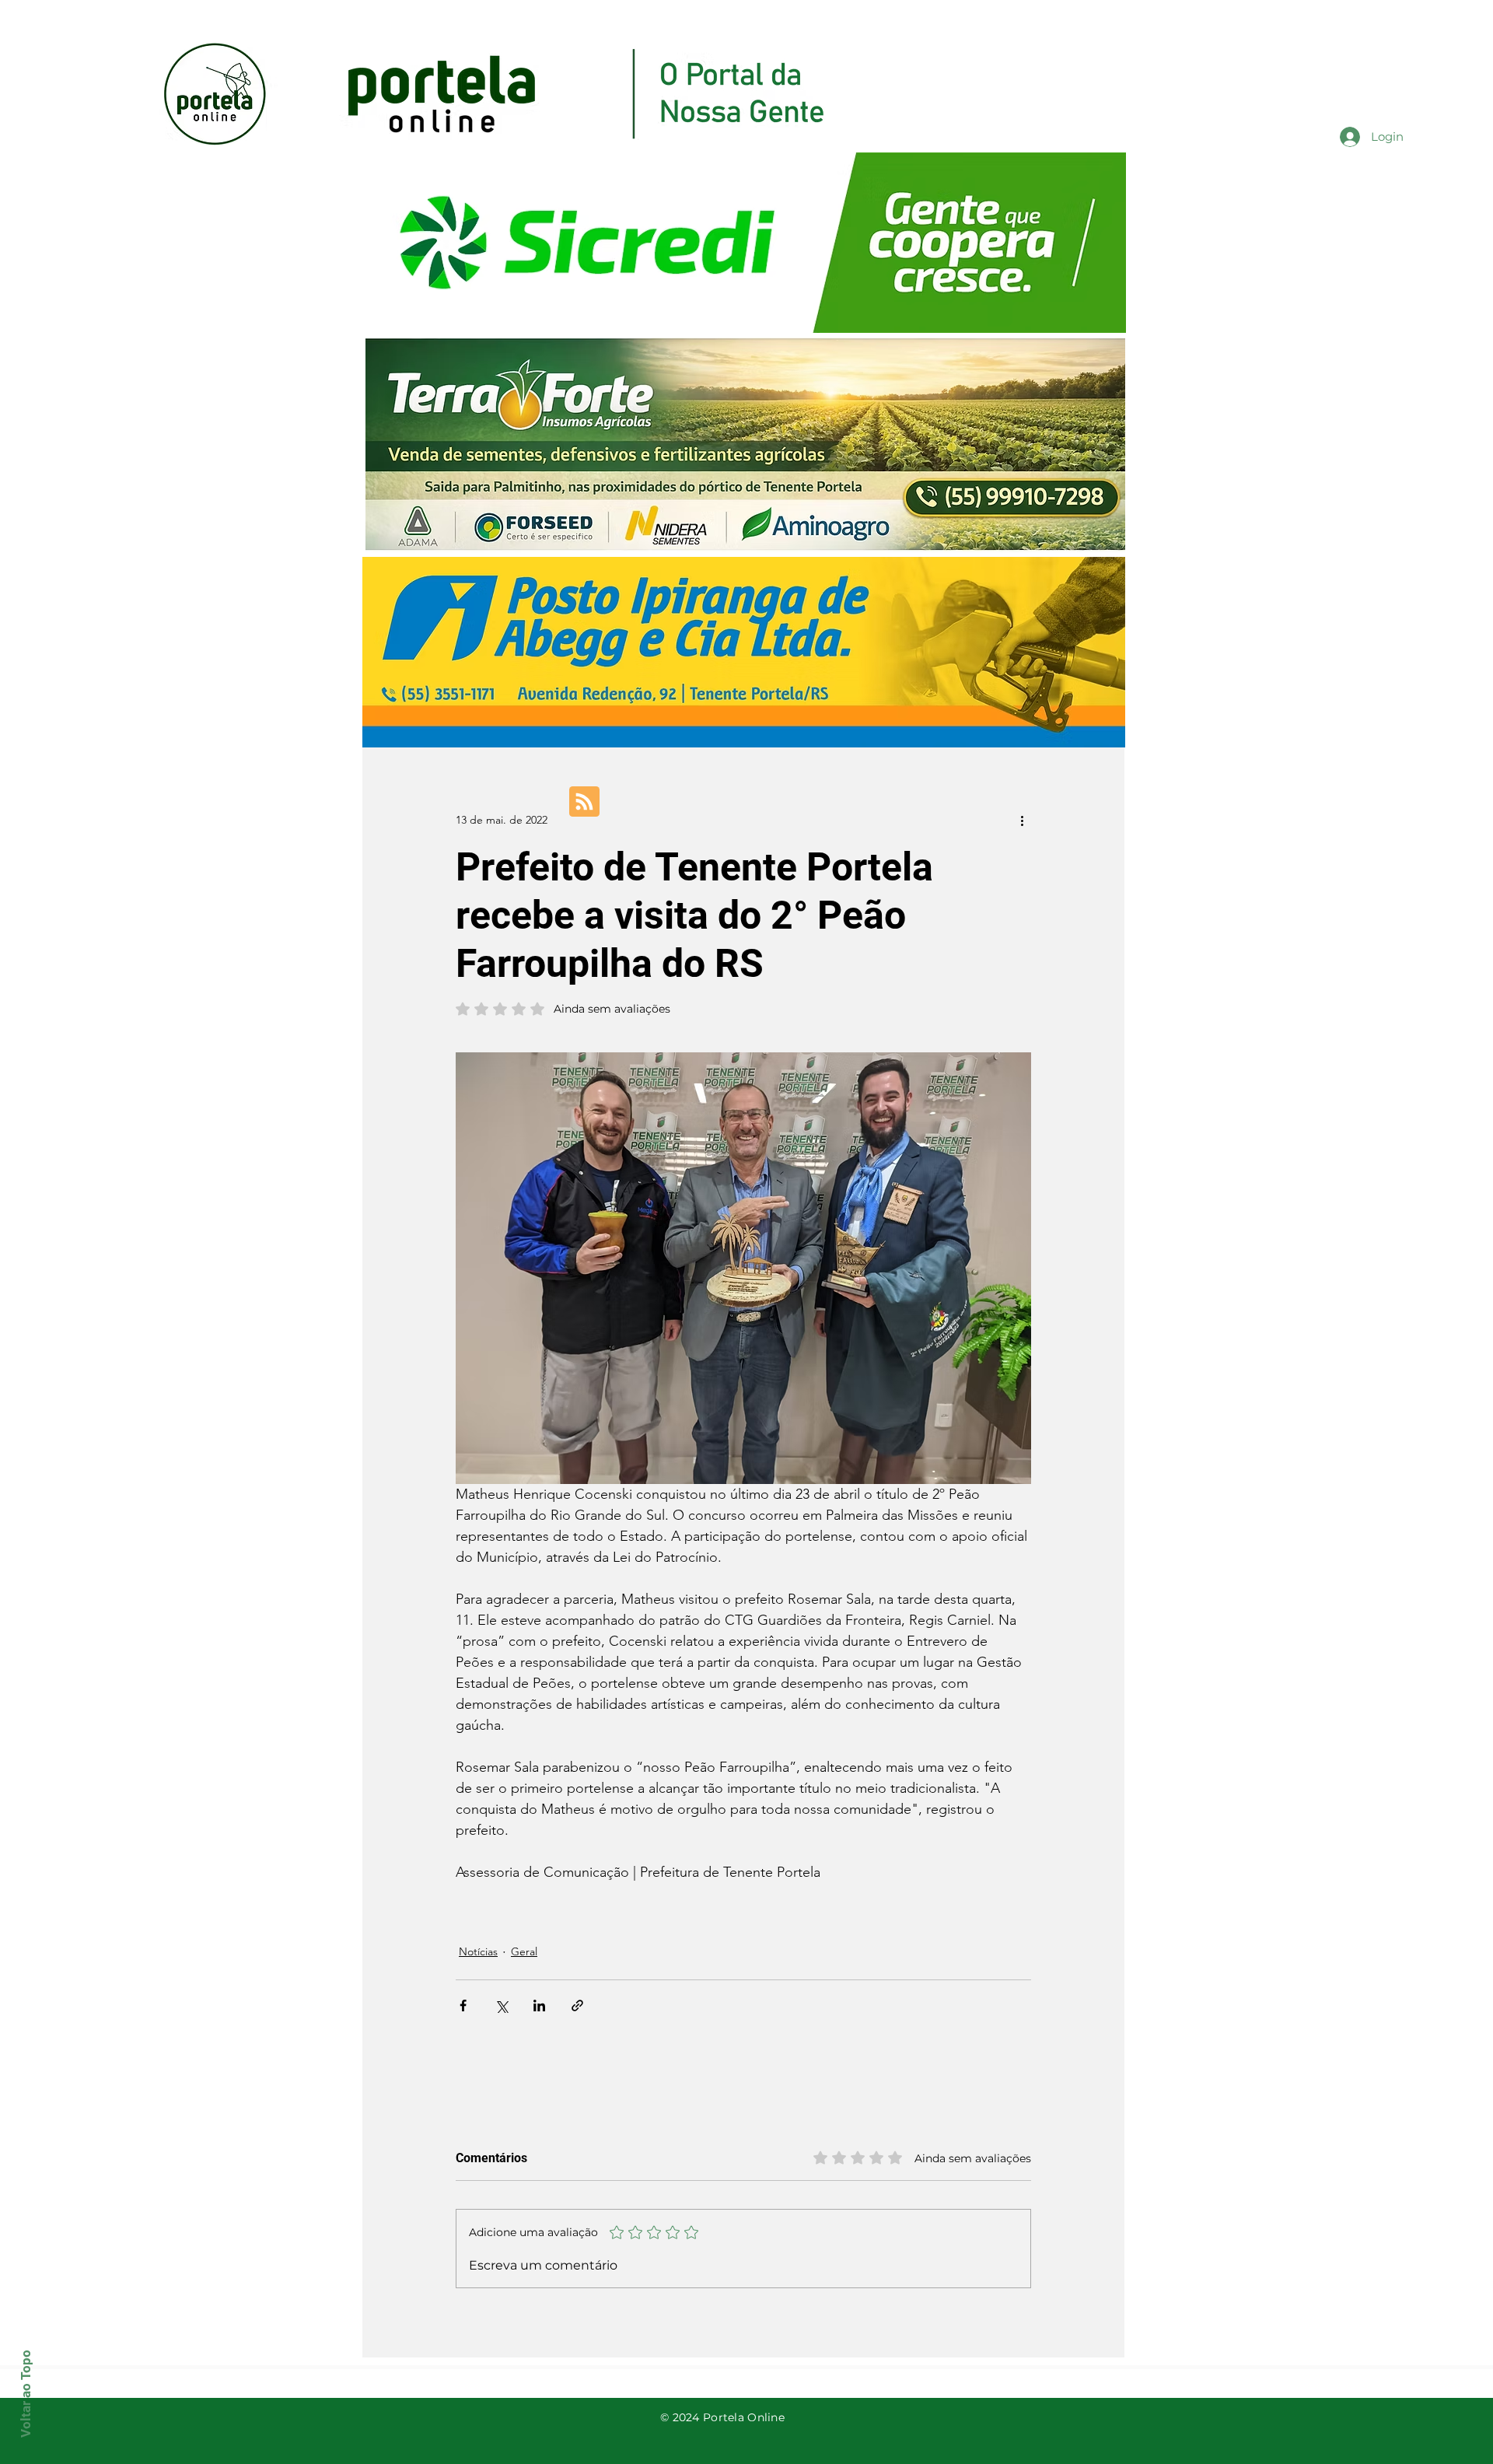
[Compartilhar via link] (577, 2005)
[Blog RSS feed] (584, 802)
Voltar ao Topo (26, 2394)
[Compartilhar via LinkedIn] (539, 2005)
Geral (524, 1951)
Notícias (478, 1951)
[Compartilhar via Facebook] (463, 2005)
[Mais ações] (1022, 820)
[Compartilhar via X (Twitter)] (501, 2005)
